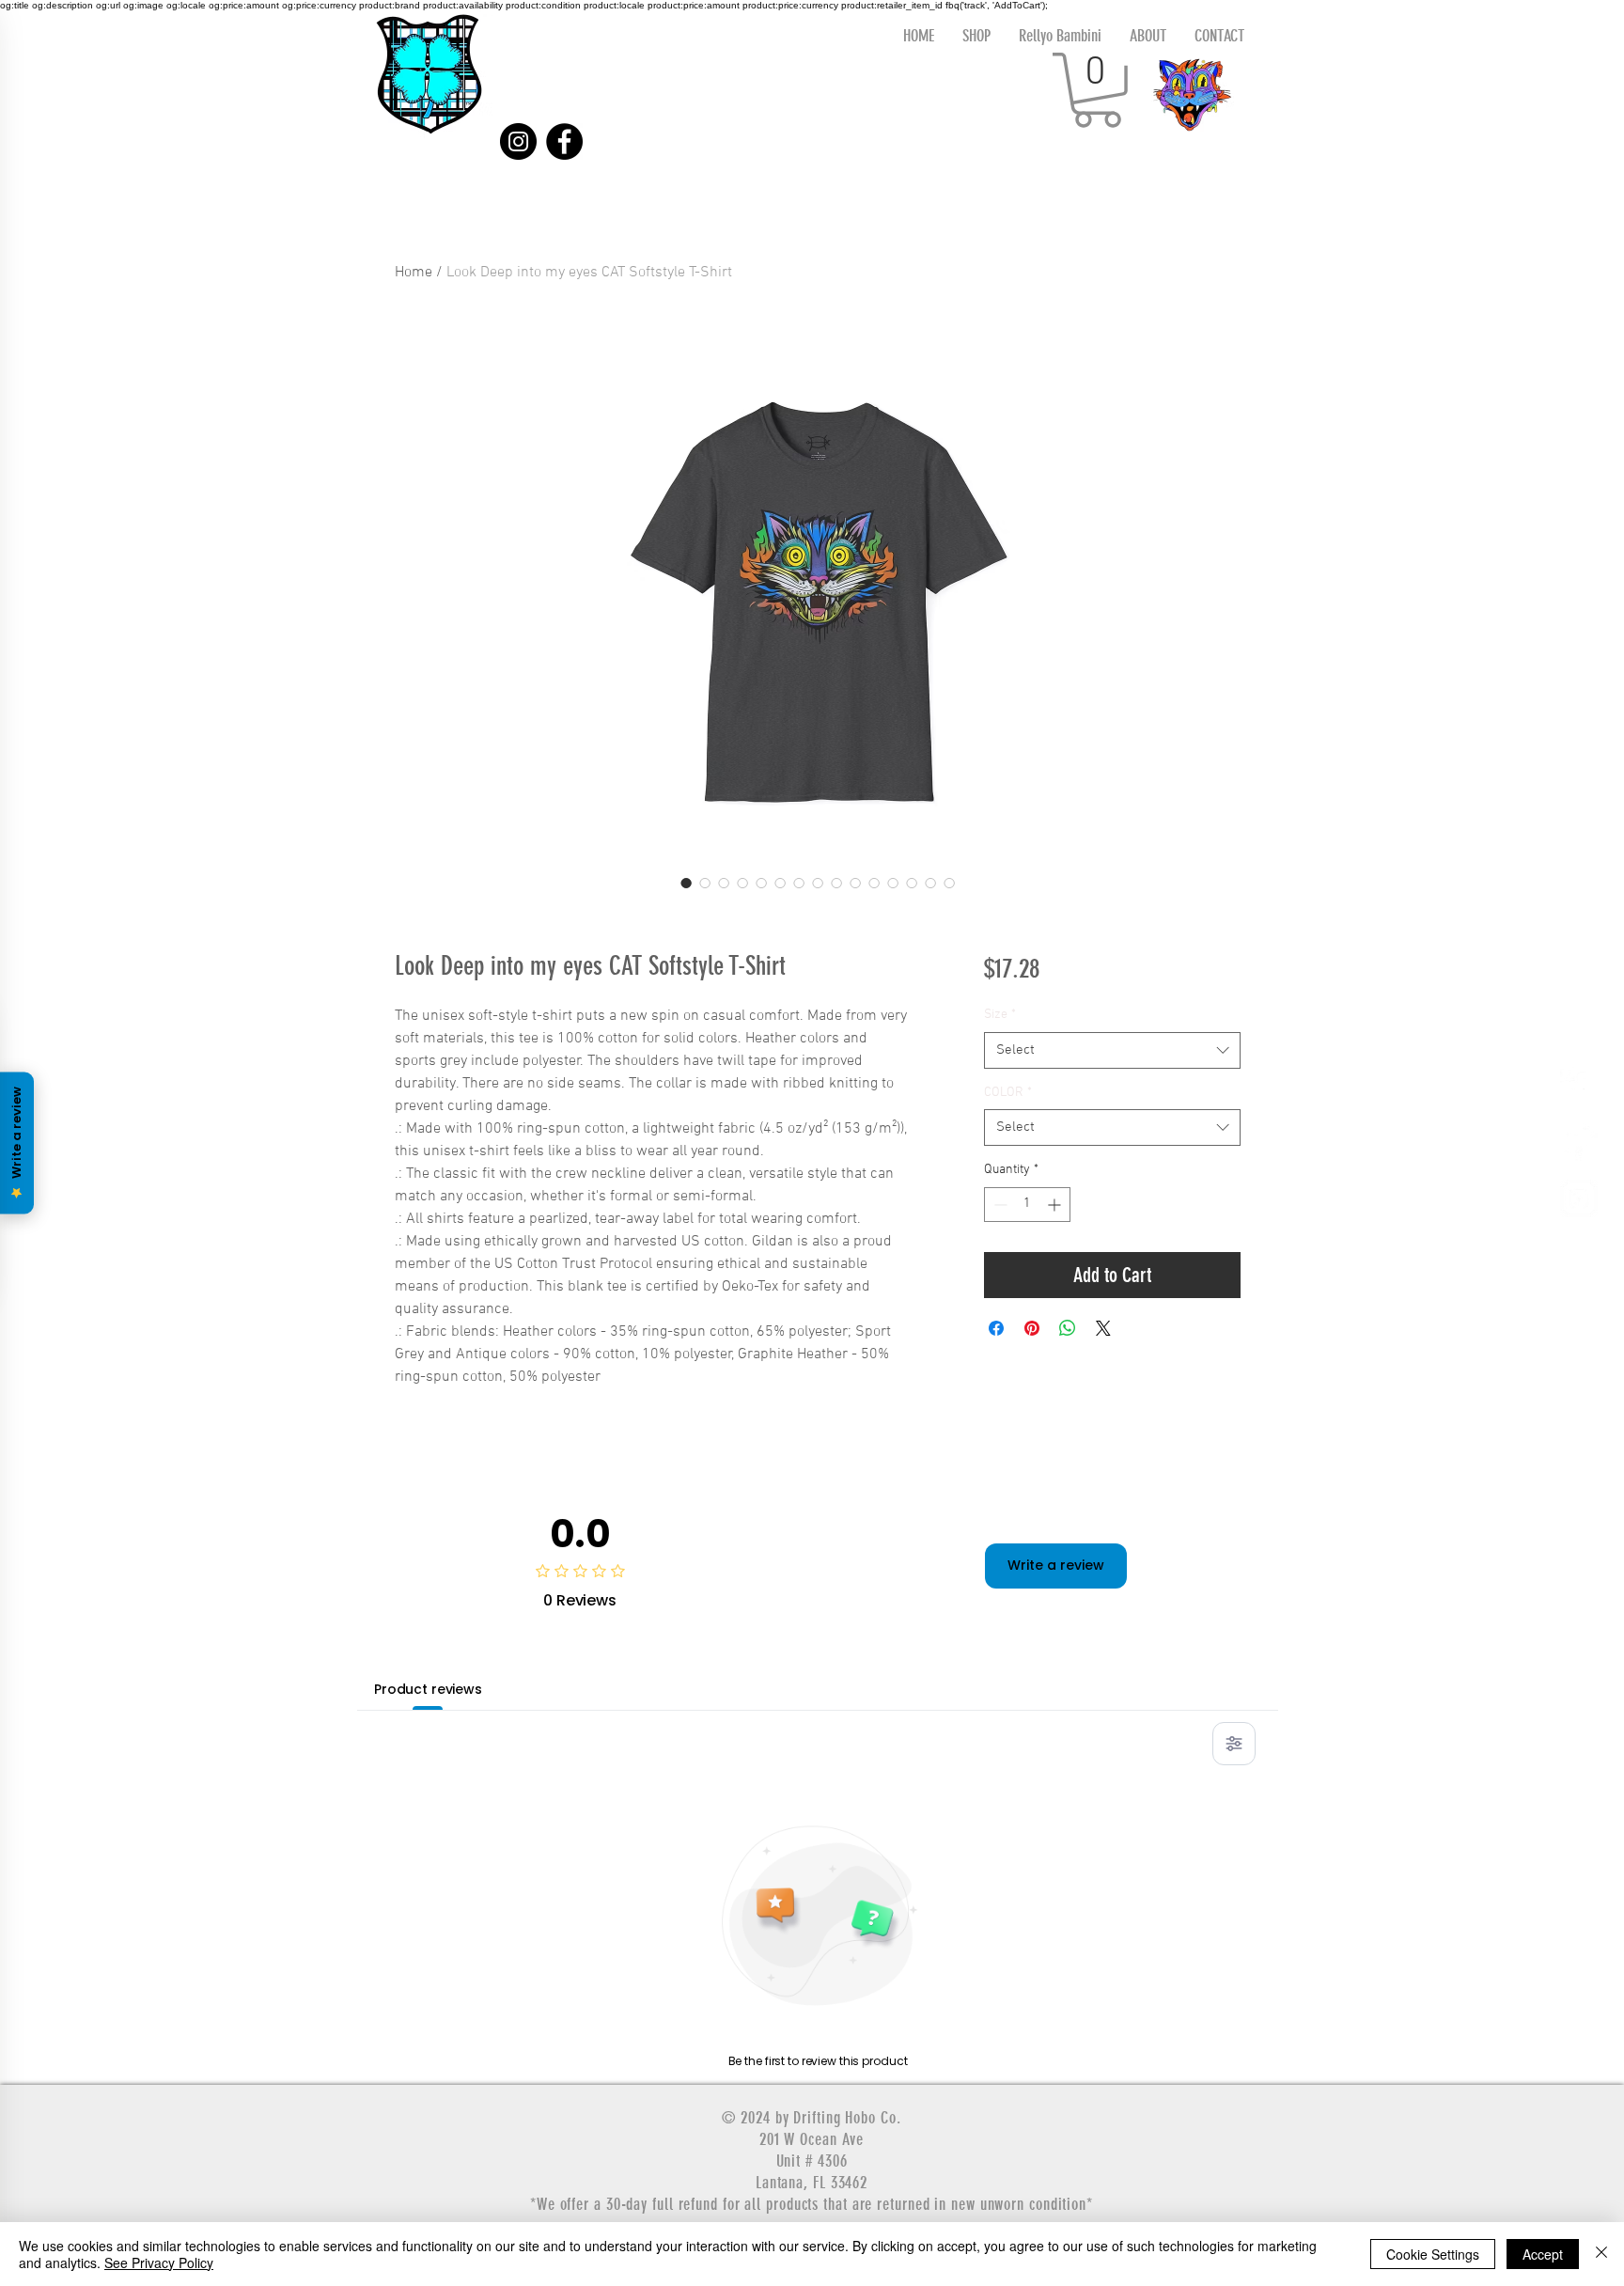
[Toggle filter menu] (1234, 1744)
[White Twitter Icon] (1579, 1142)
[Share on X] (1103, 1328)
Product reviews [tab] (428, 1689)
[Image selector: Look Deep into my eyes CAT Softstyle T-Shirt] (686, 883)
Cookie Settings (1433, 2254)
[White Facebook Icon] (1579, 1086)
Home (414, 273)
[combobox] (1112, 1050)
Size (1000, 1015)
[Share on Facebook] (996, 1328)
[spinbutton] (1027, 1205)
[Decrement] (999, 1205)
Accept (1543, 2254)
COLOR (1008, 1093)
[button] (1097, 90)
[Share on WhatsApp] (1068, 1328)
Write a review (1056, 1565)
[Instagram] (518, 141)
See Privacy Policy (159, 2263)
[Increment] (1056, 1205)
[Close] (1601, 2254)
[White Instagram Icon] (1579, 1198)
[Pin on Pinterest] (1032, 1328)
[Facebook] (564, 141)
